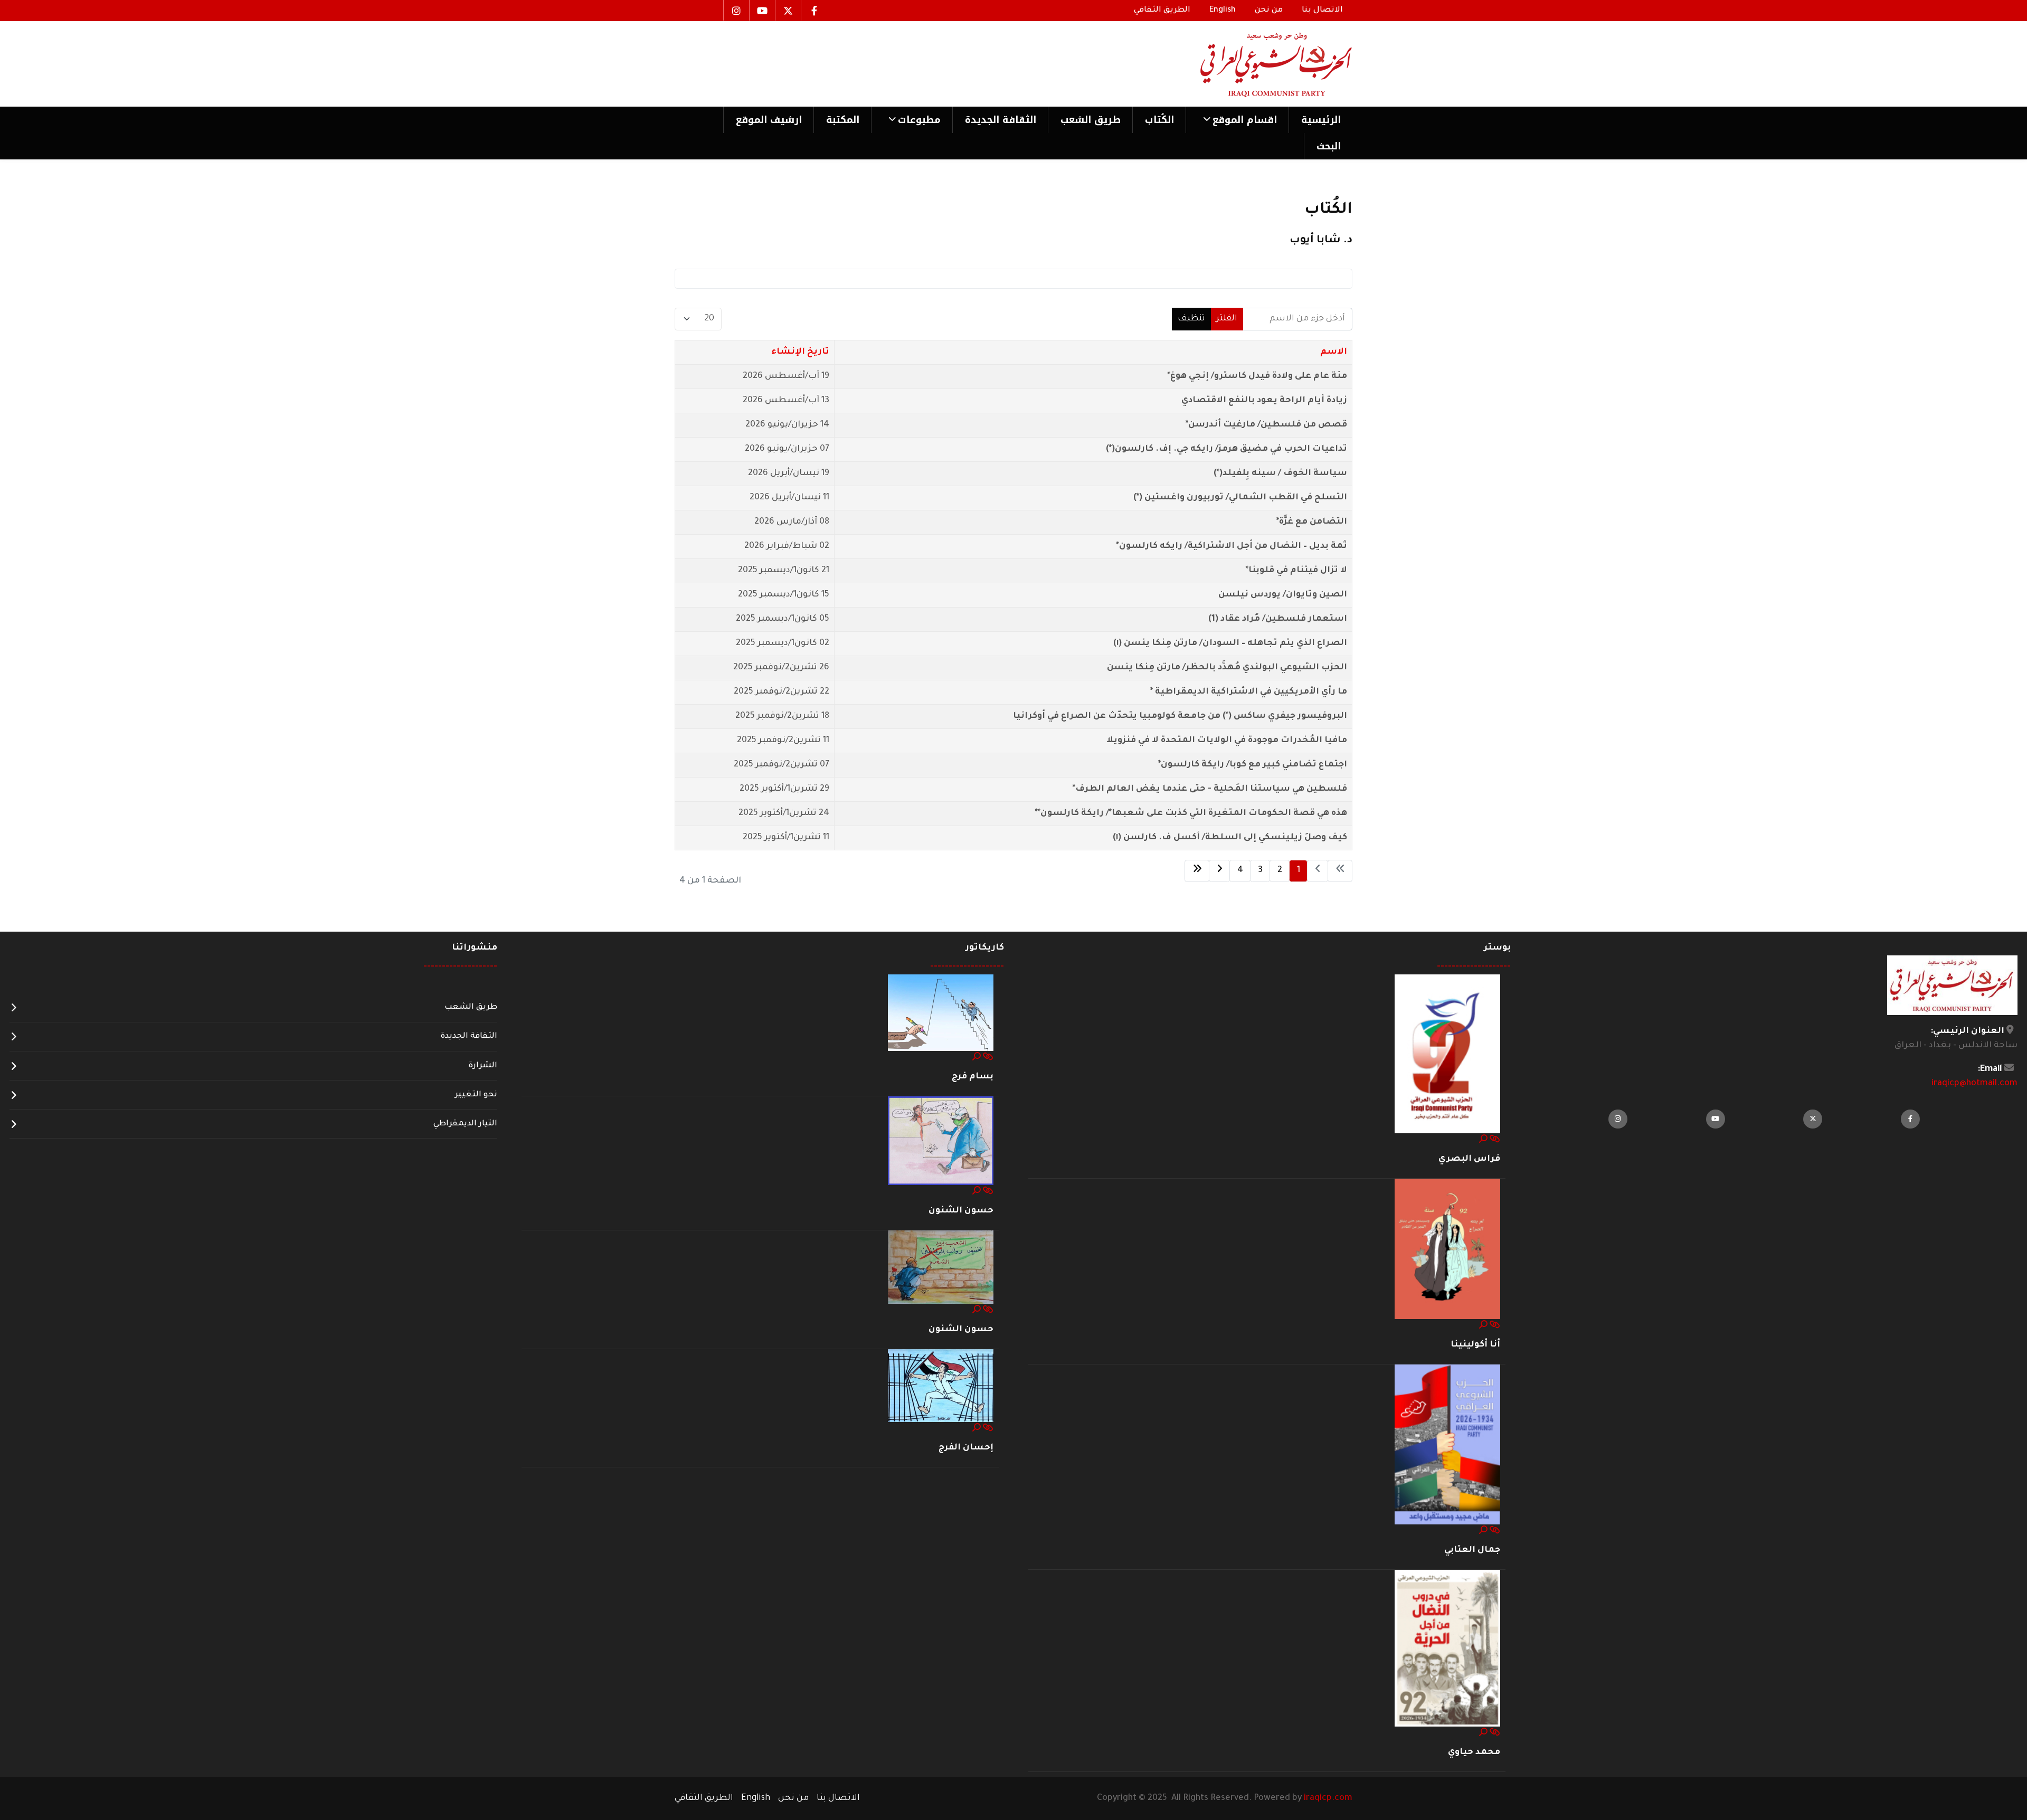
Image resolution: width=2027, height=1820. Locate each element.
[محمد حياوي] (1447, 1649)
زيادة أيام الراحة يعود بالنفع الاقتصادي (1264, 401)
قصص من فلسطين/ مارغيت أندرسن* (1266, 425)
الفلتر (1227, 319)
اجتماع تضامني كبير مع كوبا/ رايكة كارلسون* (1253, 765)
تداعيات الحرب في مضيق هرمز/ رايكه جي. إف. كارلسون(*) (1226, 449)
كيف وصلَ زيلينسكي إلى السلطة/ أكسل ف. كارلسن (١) (1230, 838)
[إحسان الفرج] (941, 1386)
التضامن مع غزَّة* (1312, 522)
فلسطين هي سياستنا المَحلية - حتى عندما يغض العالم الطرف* (1210, 789)
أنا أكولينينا (1475, 1345)
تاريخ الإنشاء (800, 352)
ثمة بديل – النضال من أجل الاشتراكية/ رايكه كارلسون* (1232, 546)
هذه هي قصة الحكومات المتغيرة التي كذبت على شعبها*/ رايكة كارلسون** (1191, 813)
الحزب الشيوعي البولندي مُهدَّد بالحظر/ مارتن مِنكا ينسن (1227, 668)
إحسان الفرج (966, 1448)
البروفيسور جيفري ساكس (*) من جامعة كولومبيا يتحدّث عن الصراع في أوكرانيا (1180, 716)
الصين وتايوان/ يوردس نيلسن (1283, 595)
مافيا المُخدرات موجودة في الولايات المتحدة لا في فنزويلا (1227, 741)
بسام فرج (973, 1077)
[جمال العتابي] (1447, 1445)
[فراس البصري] (1447, 1054)
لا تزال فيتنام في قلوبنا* (1296, 571)
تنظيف (1191, 319)
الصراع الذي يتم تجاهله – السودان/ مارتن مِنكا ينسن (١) (1230, 643)
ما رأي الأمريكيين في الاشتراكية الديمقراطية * (1249, 692)
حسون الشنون (961, 1211)
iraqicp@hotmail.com (1974, 1084)
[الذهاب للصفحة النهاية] (1197, 871)
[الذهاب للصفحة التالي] (1219, 871)
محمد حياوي (1474, 1752)
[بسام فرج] (941, 1013)
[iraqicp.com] (1261, 64)
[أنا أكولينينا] (1447, 1249)
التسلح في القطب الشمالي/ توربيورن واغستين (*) (1240, 498)
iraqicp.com (1328, 1798)
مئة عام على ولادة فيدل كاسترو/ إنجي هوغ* (1257, 376)
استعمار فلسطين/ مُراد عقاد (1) (1278, 619)
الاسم (1334, 352)
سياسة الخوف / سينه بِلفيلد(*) (1280, 473)
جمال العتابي (1472, 1550)
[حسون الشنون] (941, 1141)
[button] (1237, 120)
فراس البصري (1469, 1159)
